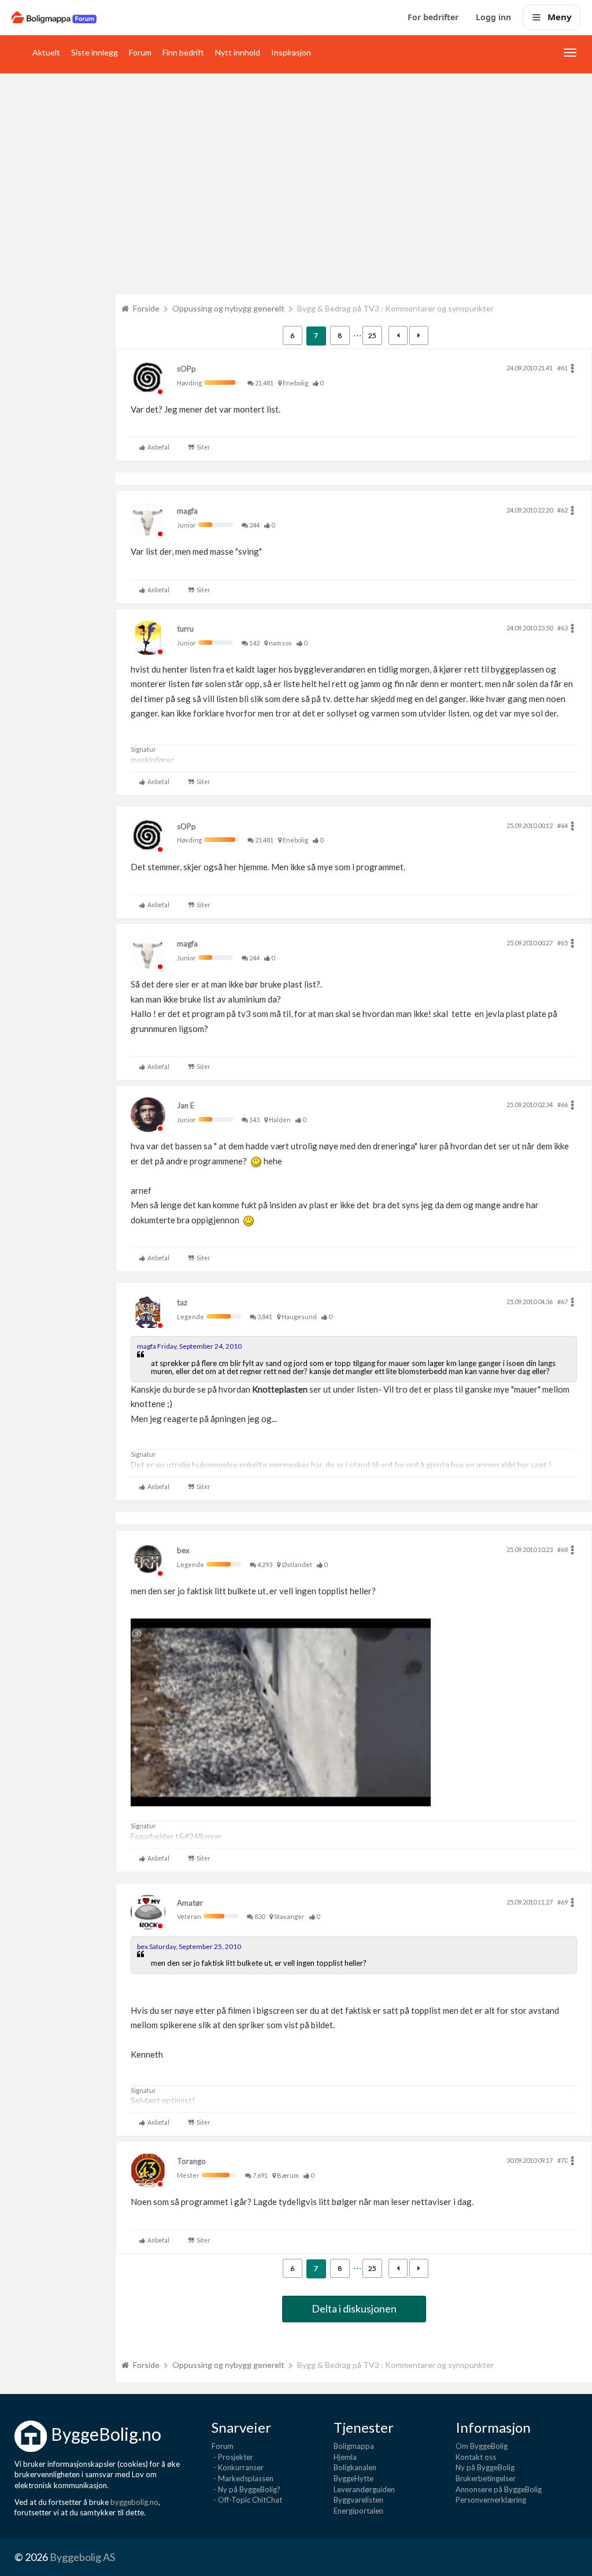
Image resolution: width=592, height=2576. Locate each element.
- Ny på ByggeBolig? (246, 2489)
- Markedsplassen (243, 2478)
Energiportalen (358, 2511)
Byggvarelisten (358, 2500)
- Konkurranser (238, 2467)
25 (372, 335)
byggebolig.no (134, 2502)
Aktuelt (46, 52)
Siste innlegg (95, 52)
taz (182, 1302)
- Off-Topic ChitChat (247, 2500)
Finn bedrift (183, 52)
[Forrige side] (398, 335)
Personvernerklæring (491, 2500)
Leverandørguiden (364, 2489)
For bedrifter (433, 17)
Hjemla (345, 2457)
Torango (191, 2161)
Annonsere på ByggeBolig (499, 2489)
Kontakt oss (476, 2457)
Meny (560, 17)
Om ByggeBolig (482, 2446)
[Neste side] (419, 335)
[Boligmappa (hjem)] (54, 17)
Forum (140, 52)
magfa (187, 511)
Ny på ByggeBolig (485, 2467)
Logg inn (493, 17)
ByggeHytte (354, 2478)
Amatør (190, 1903)
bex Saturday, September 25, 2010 (189, 1946)
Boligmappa (354, 2446)
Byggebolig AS (82, 2557)
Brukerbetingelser (486, 2478)
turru (185, 629)
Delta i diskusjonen (354, 2308)
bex (183, 1550)
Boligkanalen (355, 2467)
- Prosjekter (232, 2457)
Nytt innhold (238, 52)
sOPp (186, 369)
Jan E (186, 1105)
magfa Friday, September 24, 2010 (189, 1346)
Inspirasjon (291, 52)
